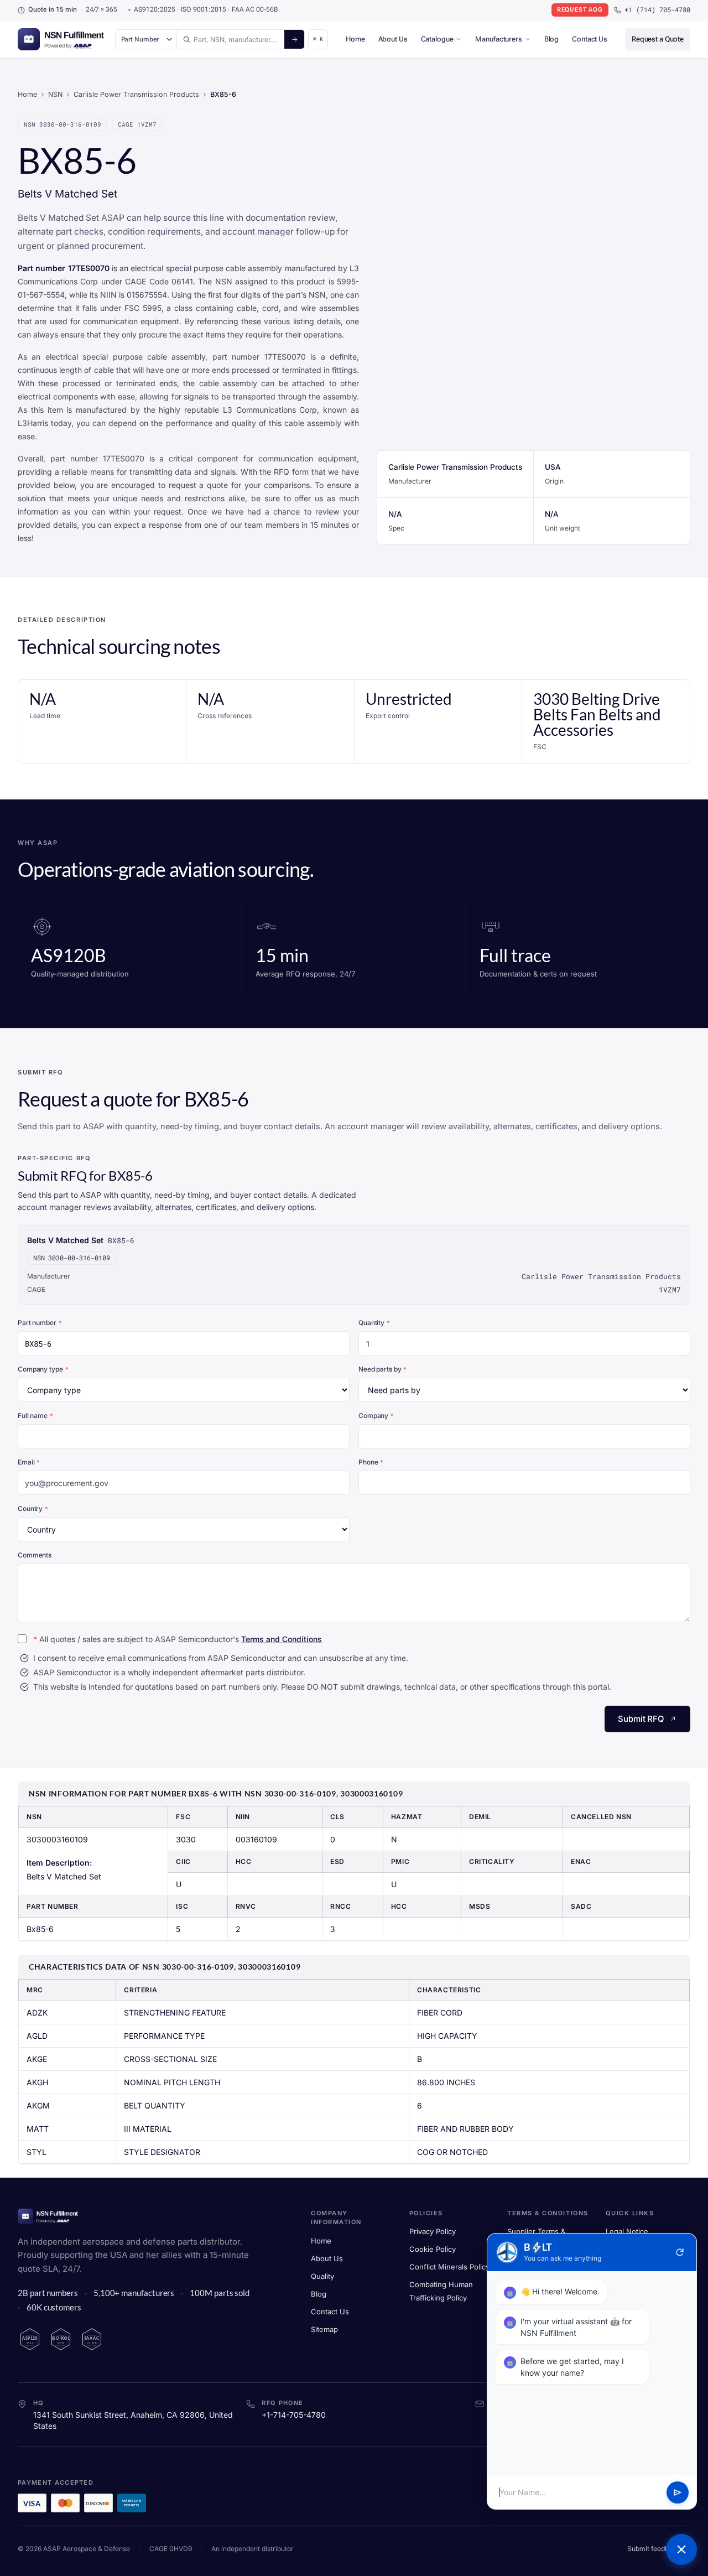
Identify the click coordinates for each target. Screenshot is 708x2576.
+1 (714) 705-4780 (657, 10)
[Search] (294, 39)
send (678, 2492)
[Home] (48, 2216)
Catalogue (437, 39)
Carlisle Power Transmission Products (136, 94)
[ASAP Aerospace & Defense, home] (61, 39)
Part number (40, 1323)
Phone (371, 1462)
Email (29, 1462)
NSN (55, 94)
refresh (680, 2252)
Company (376, 1416)
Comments (35, 1555)
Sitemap (324, 2329)
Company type (43, 1369)
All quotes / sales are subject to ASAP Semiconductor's (178, 1639)
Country (33, 1508)
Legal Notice (627, 2231)
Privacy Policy (433, 2231)
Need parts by (382, 1369)
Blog (551, 39)
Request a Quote (658, 39)
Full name (35, 1416)
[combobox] (231, 39)
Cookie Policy (433, 2249)
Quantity (374, 1323)
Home (355, 39)
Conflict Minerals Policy (449, 2267)
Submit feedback (654, 2549)
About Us (393, 39)
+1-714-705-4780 (294, 2415)
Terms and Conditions (282, 1639)
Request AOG (580, 10)
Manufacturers (498, 39)
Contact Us (590, 39)
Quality (322, 2276)
